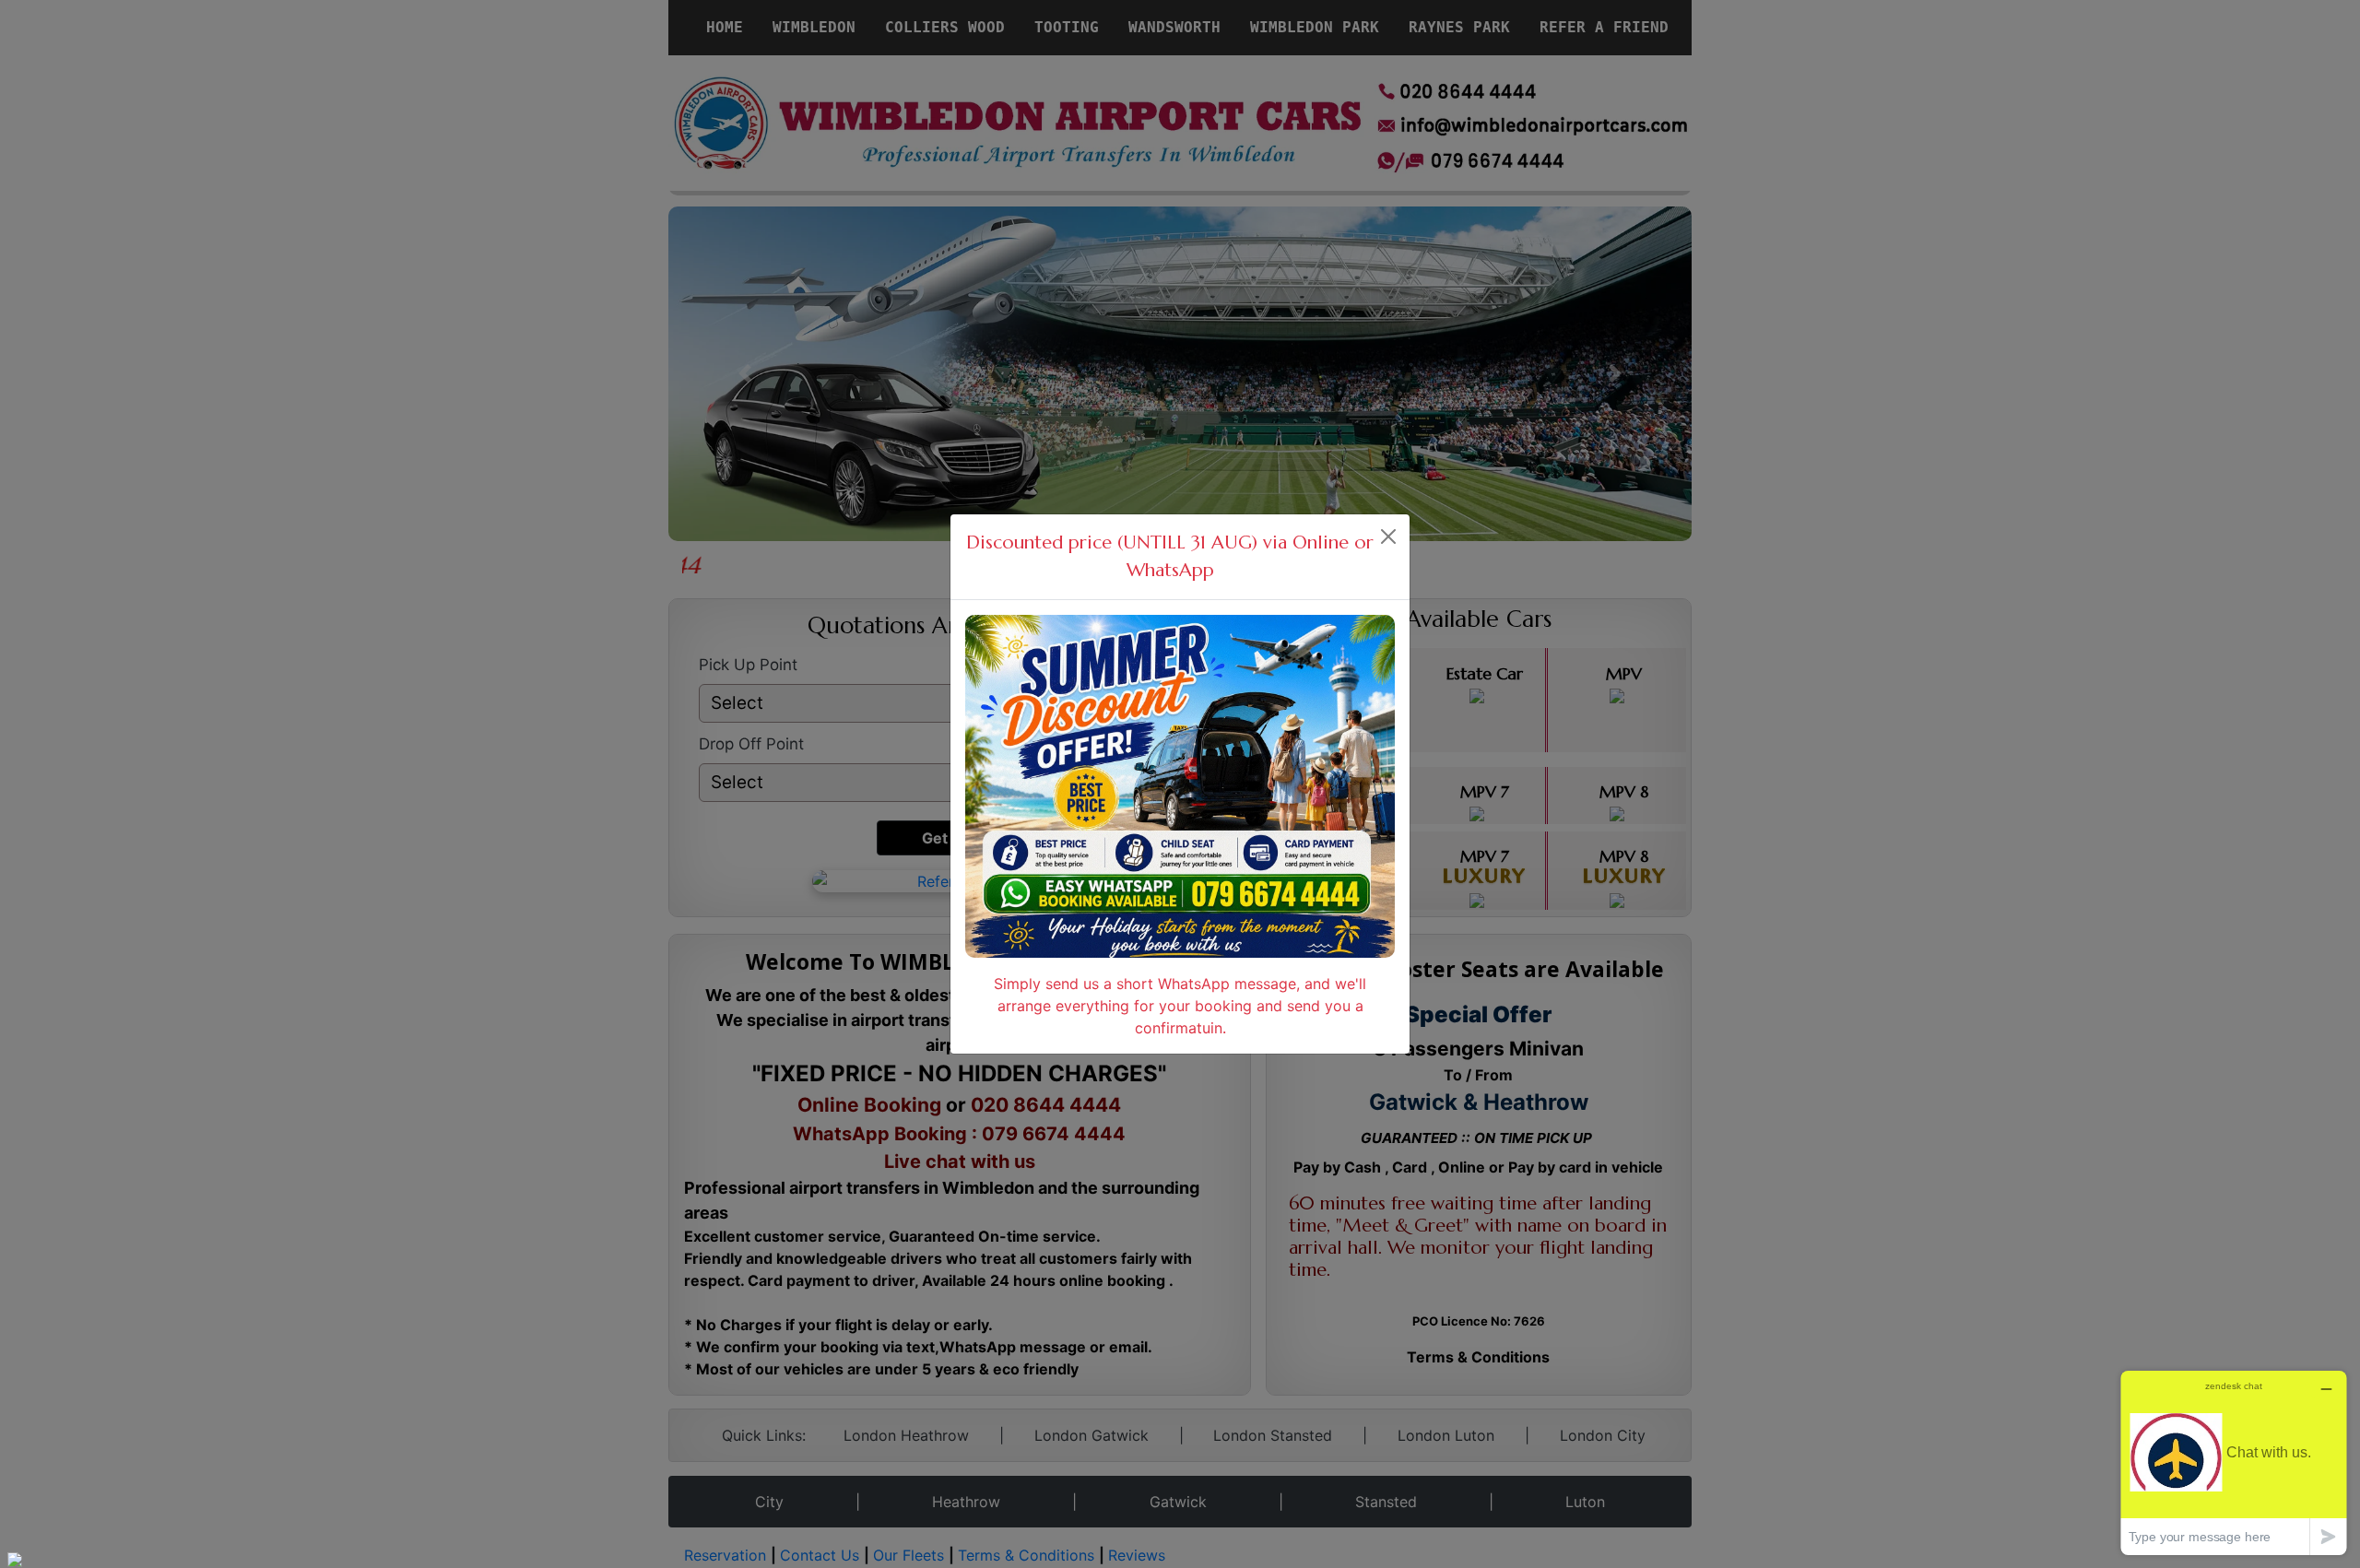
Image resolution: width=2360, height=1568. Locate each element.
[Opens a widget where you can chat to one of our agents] (2234, 1462)
